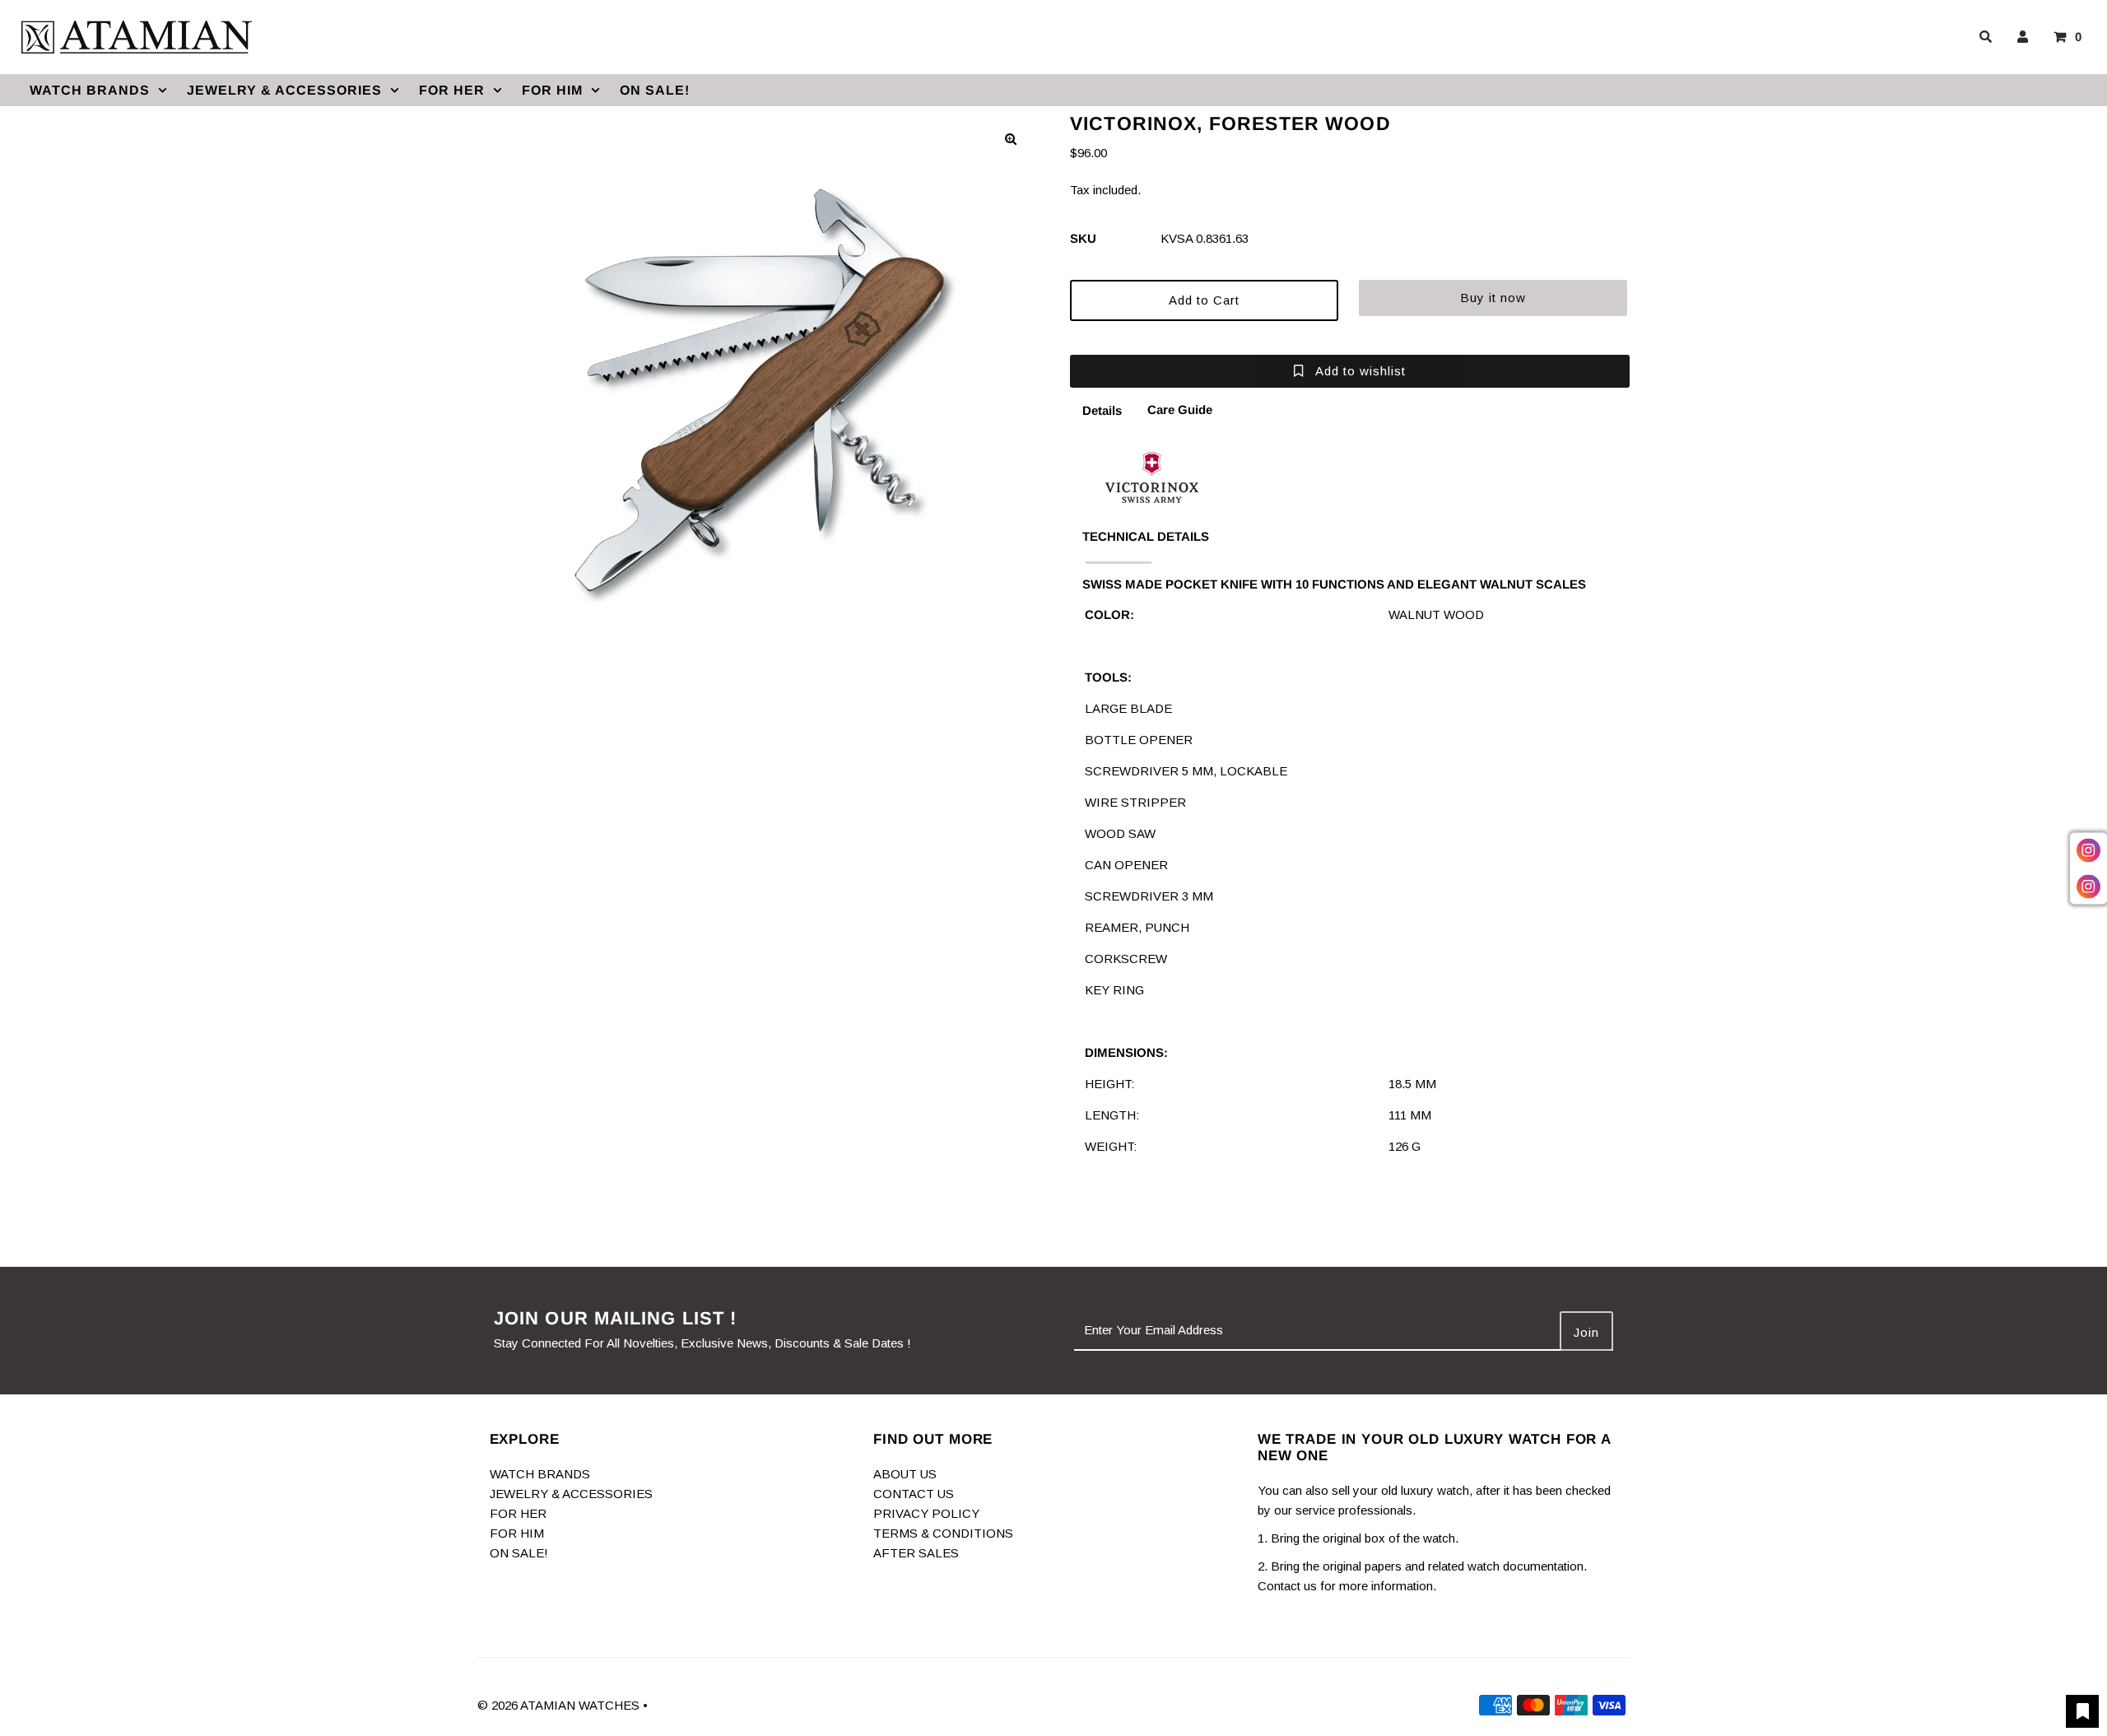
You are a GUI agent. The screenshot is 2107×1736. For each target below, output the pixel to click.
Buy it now (1493, 298)
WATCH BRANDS (90, 90)
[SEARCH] (1983, 37)
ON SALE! (655, 90)
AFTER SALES (916, 1553)
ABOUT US (905, 1474)
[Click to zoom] (1011, 139)
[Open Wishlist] (2082, 1711)
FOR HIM (552, 90)
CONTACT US (914, 1494)
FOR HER (452, 90)
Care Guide (1180, 410)
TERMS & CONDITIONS (943, 1533)
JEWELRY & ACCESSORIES (284, 90)
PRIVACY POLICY (926, 1513)
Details (1102, 410)
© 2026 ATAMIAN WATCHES (560, 1705)
